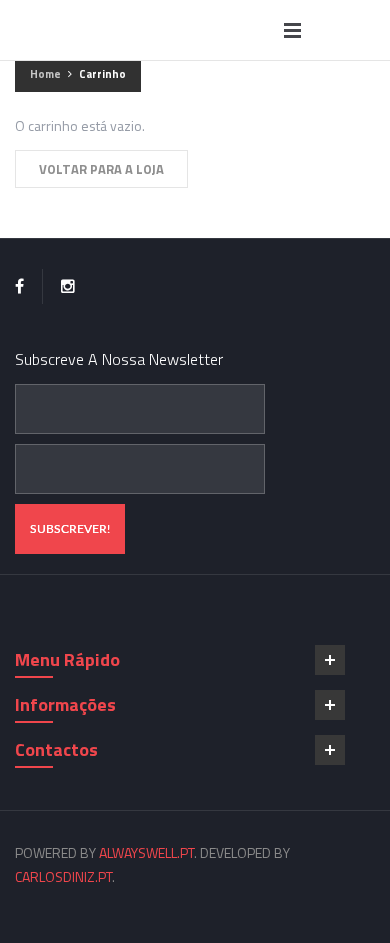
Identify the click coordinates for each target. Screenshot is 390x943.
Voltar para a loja (101, 169)
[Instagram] (68, 286)
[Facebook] (19, 286)
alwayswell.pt (146, 852)
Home (45, 74)
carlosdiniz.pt (63, 876)
